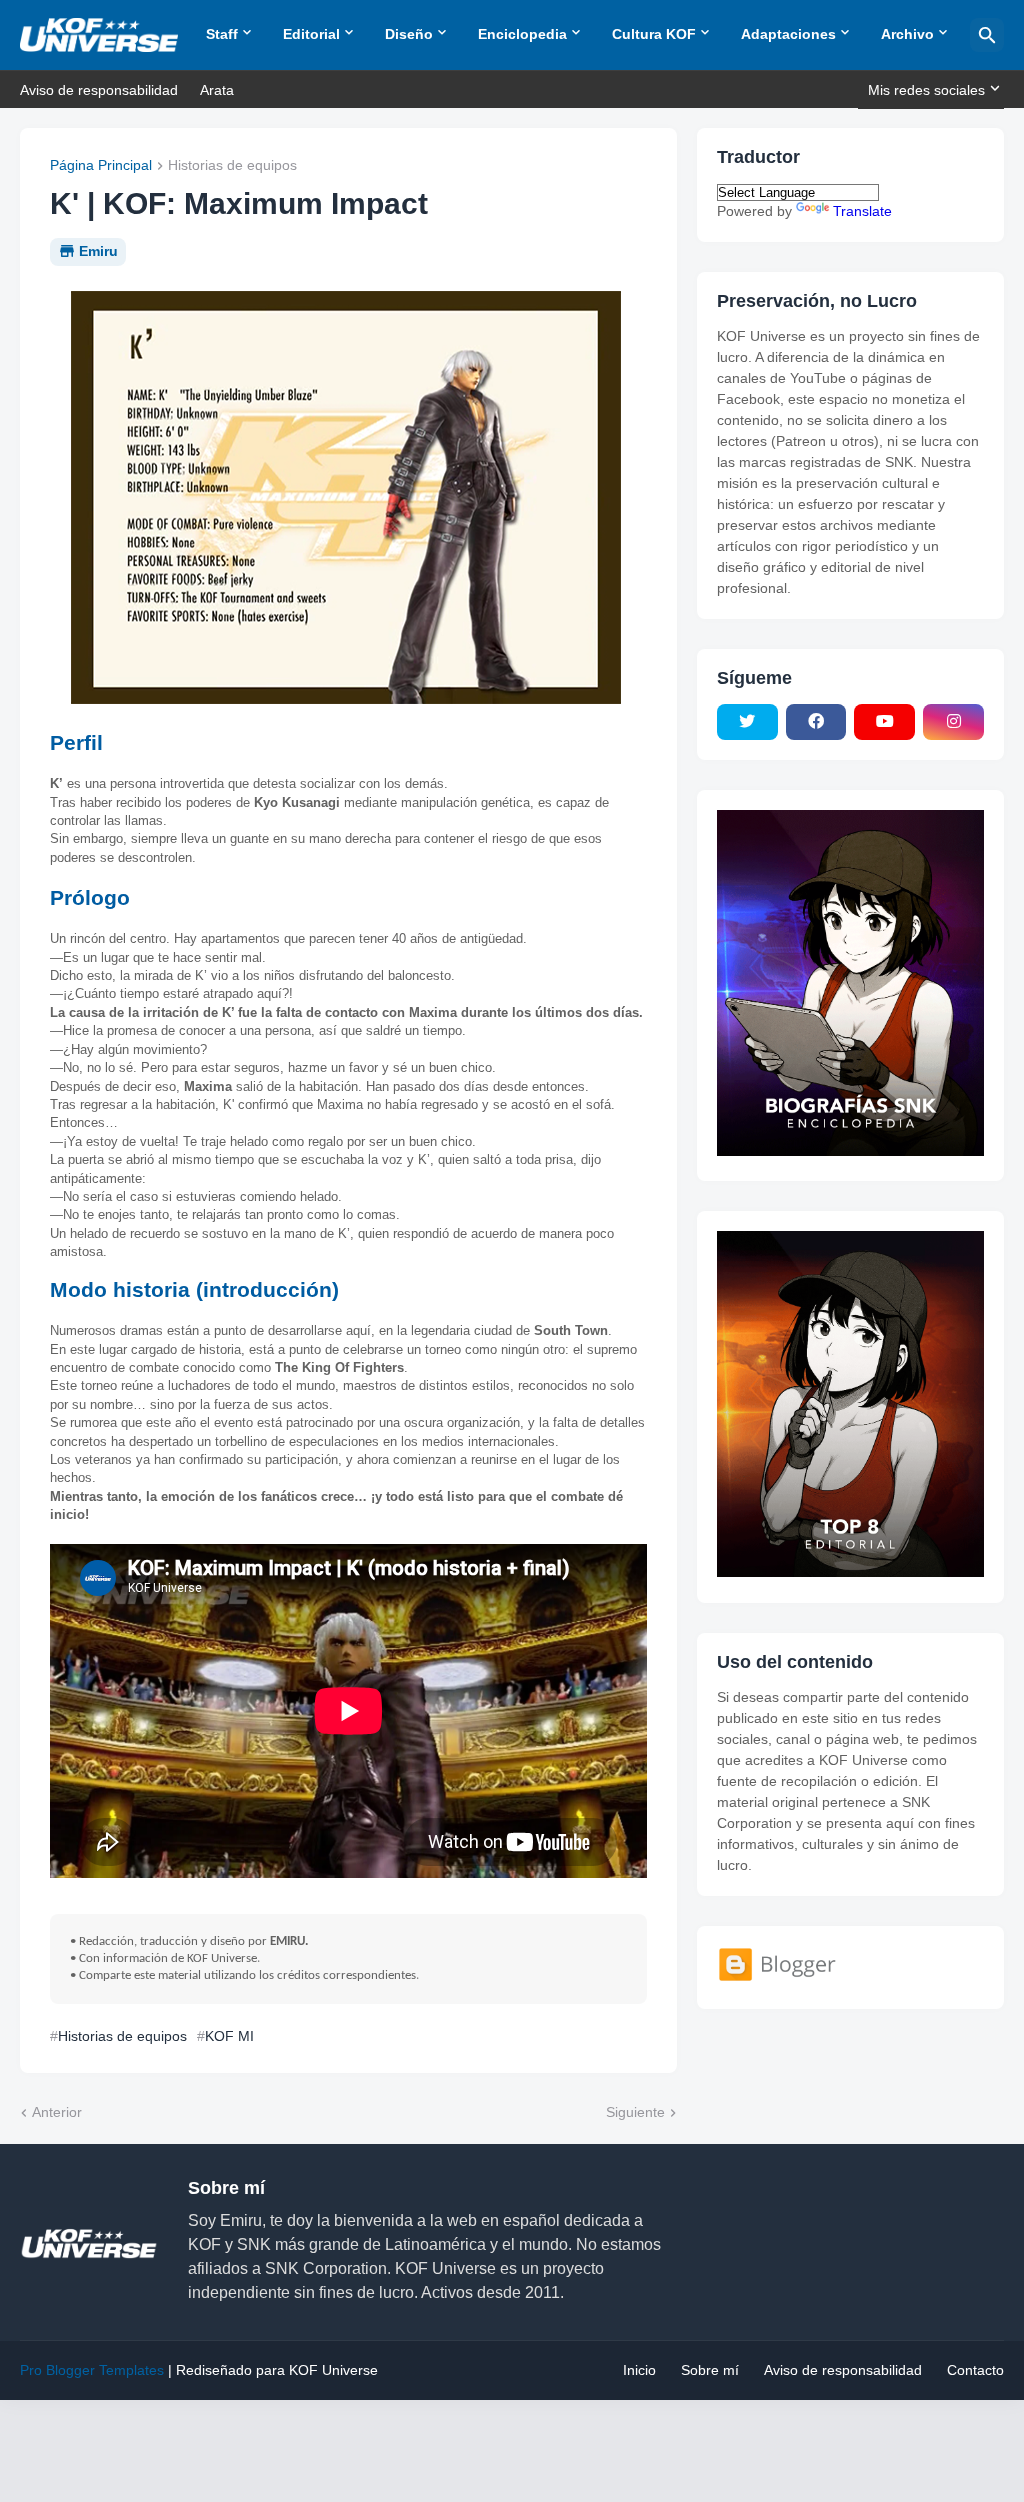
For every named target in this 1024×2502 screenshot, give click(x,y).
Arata (217, 90)
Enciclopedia (522, 34)
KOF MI (229, 2036)
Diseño (409, 34)
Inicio (639, 2370)
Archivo (907, 34)
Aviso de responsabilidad (99, 90)
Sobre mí (710, 2370)
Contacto (975, 2370)
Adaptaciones (788, 34)
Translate (862, 211)
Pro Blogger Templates (92, 2370)
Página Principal (101, 165)
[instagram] (953, 722)
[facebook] (816, 722)
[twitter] (747, 722)
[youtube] (884, 722)
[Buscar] (987, 35)
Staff (222, 34)
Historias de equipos (232, 165)
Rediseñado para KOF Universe (277, 2370)
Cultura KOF (654, 34)
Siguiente (635, 2112)
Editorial (311, 34)
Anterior (57, 2112)
